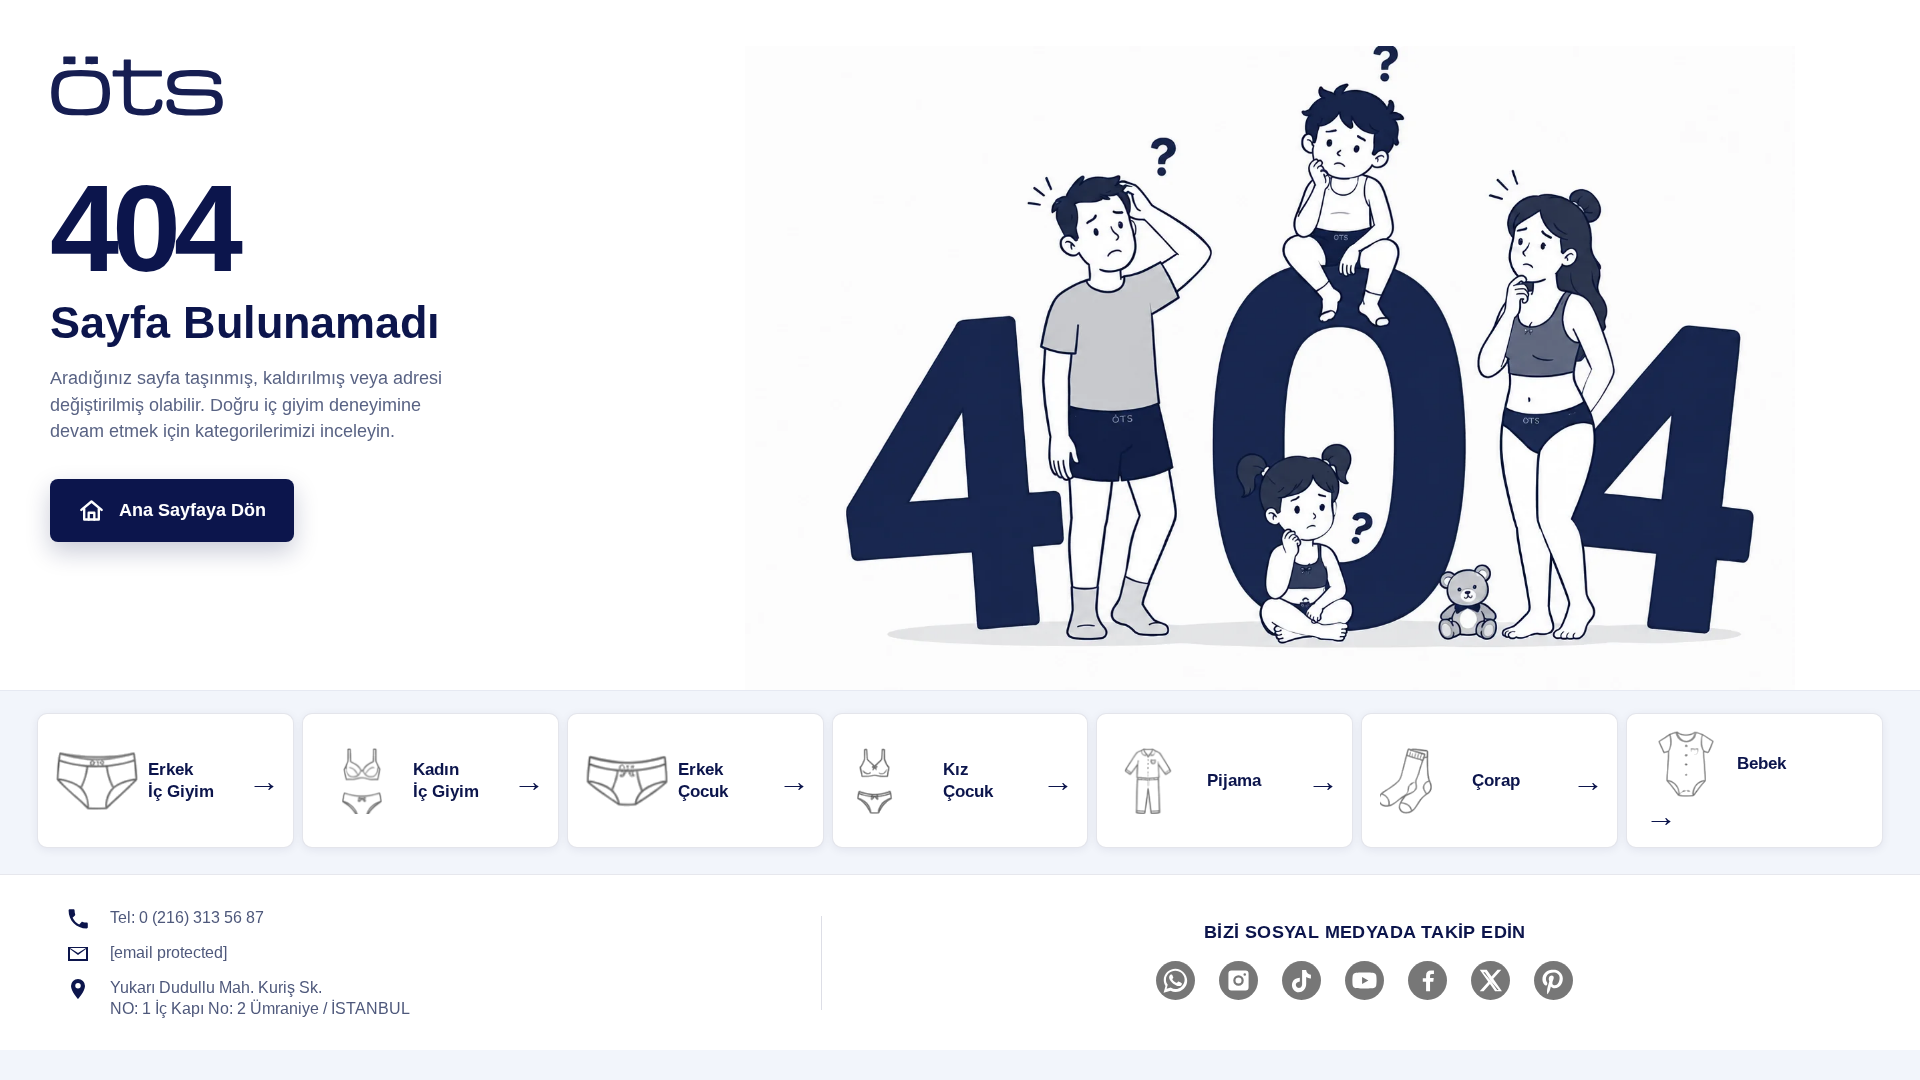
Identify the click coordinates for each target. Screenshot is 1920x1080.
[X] (1490, 980)
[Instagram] (1238, 980)
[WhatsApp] (1175, 980)
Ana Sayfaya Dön (192, 510)
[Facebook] (1427, 980)
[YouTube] (1364, 980)
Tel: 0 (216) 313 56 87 (187, 917)
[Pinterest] (1553, 980)
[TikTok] (1301, 980)
